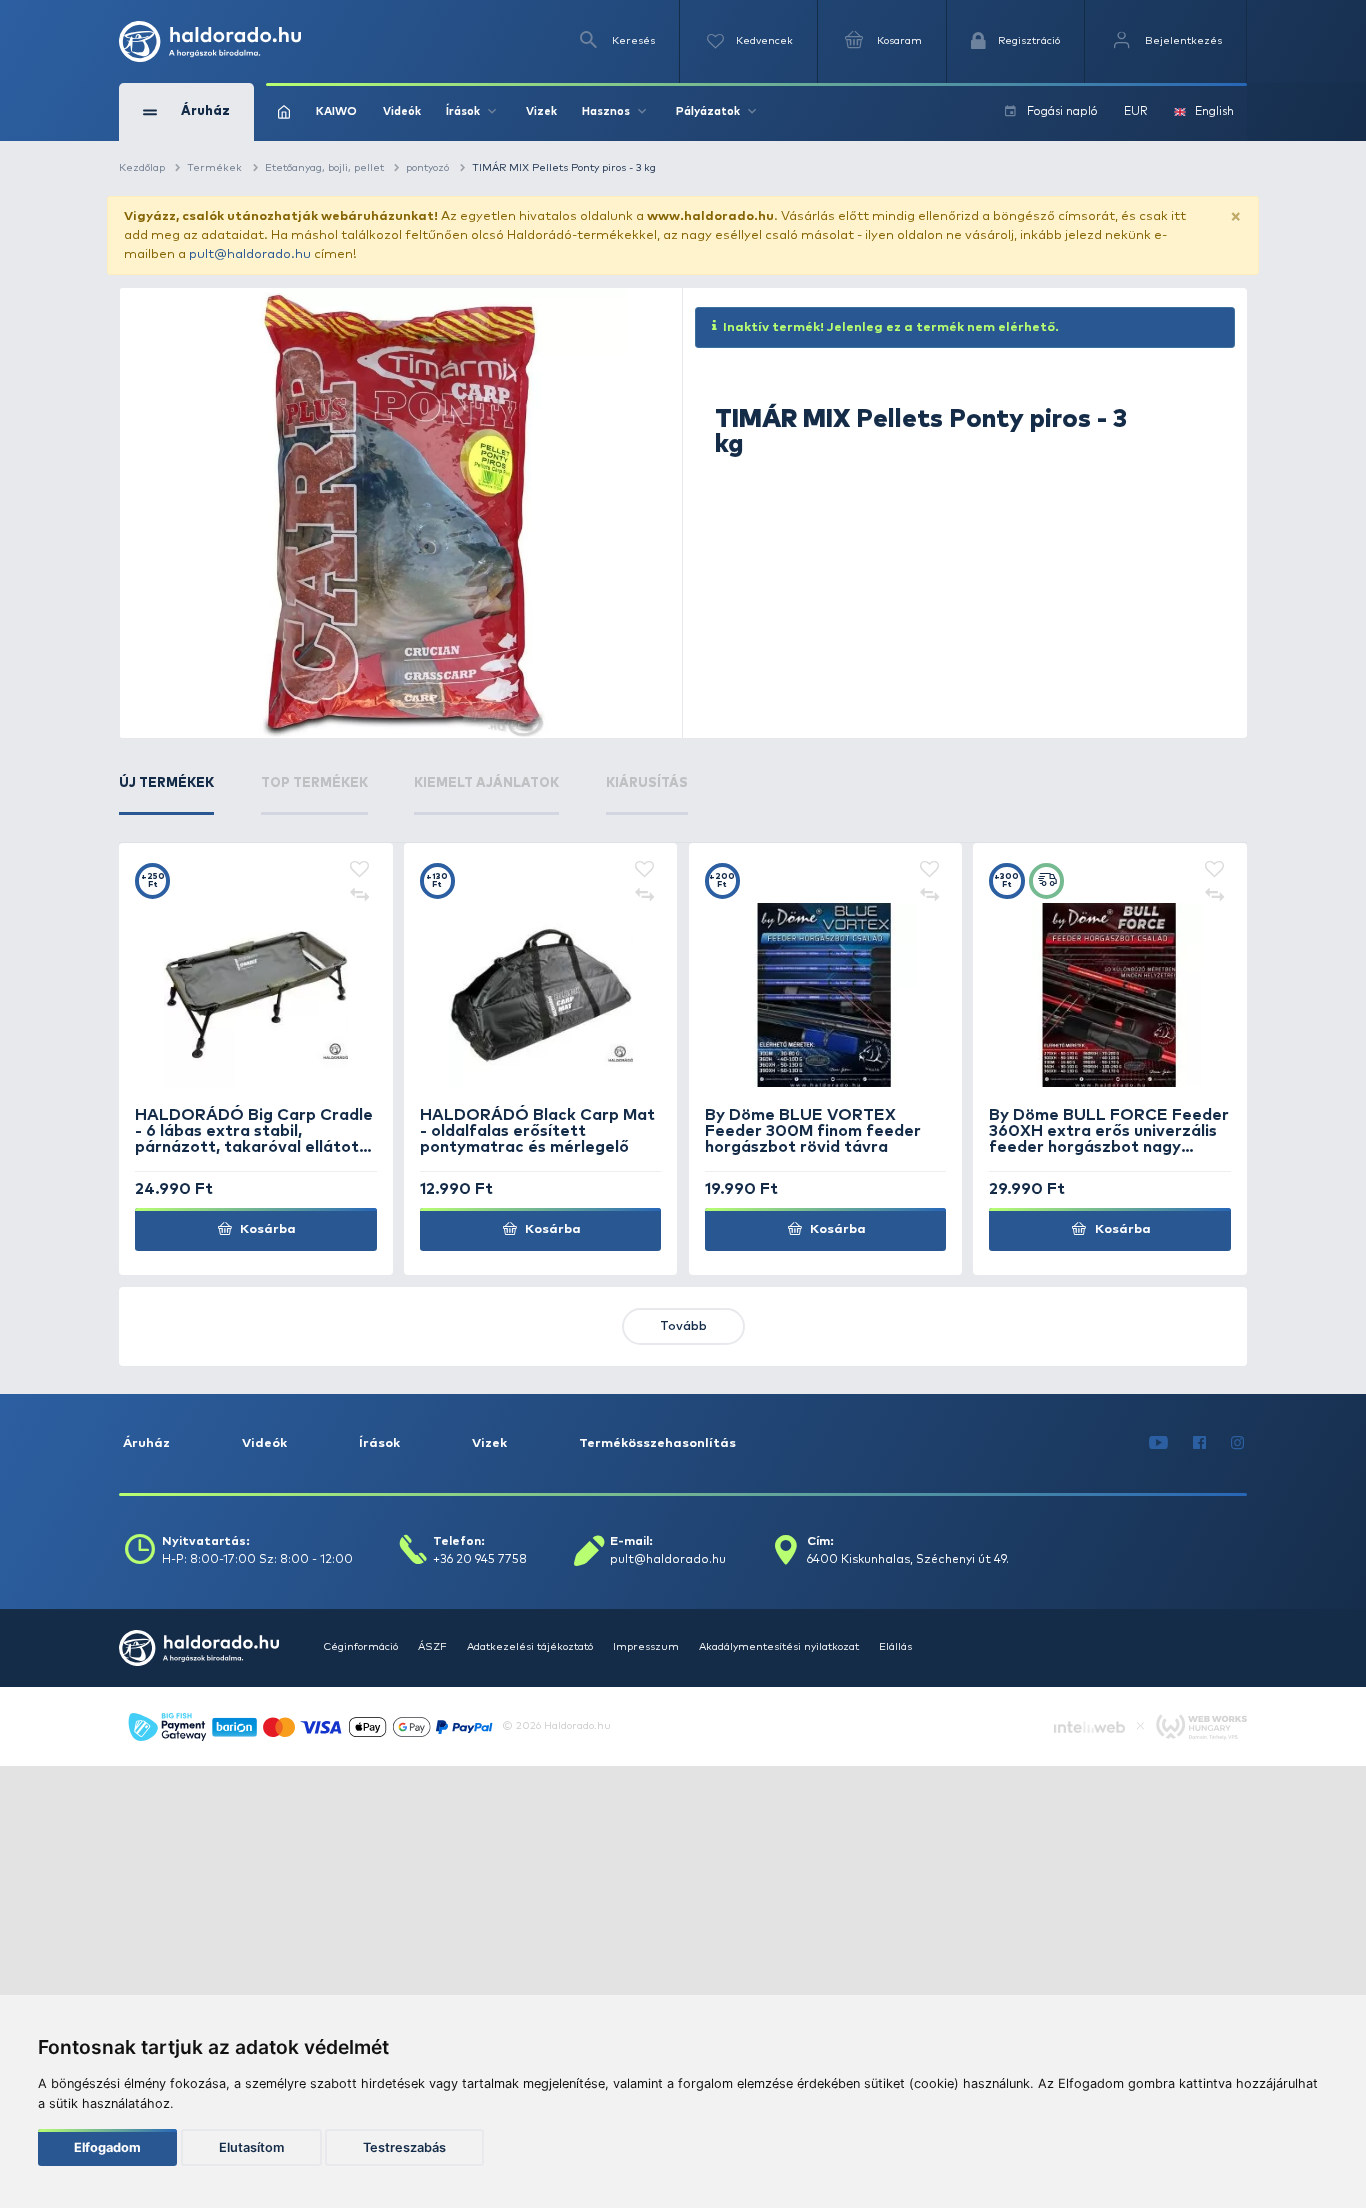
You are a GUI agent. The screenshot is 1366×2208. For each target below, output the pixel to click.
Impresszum (646, 1647)
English (1214, 111)
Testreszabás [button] (404, 2147)
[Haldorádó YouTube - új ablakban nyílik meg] (1159, 1443)
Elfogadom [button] (107, 2147)
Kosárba (266, 1229)
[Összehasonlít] (360, 895)
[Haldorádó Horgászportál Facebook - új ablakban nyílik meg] (1200, 1443)
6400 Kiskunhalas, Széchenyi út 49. (908, 1560)
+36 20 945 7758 (480, 1560)
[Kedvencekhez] (360, 871)
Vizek (541, 111)
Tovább (683, 1326)
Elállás (895, 1647)
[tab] (166, 795)
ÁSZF (432, 1647)
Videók (402, 111)
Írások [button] (463, 111)
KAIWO (336, 111)
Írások (379, 1443)
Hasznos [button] (606, 111)
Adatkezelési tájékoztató (530, 1647)
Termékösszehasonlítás (657, 1443)
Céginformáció (360, 1647)
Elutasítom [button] (251, 2147)
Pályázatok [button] (708, 111)
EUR (1136, 111)
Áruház (146, 1443)
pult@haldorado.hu (250, 254)
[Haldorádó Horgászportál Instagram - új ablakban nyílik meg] (1238, 1443)
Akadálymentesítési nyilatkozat (779, 1647)
